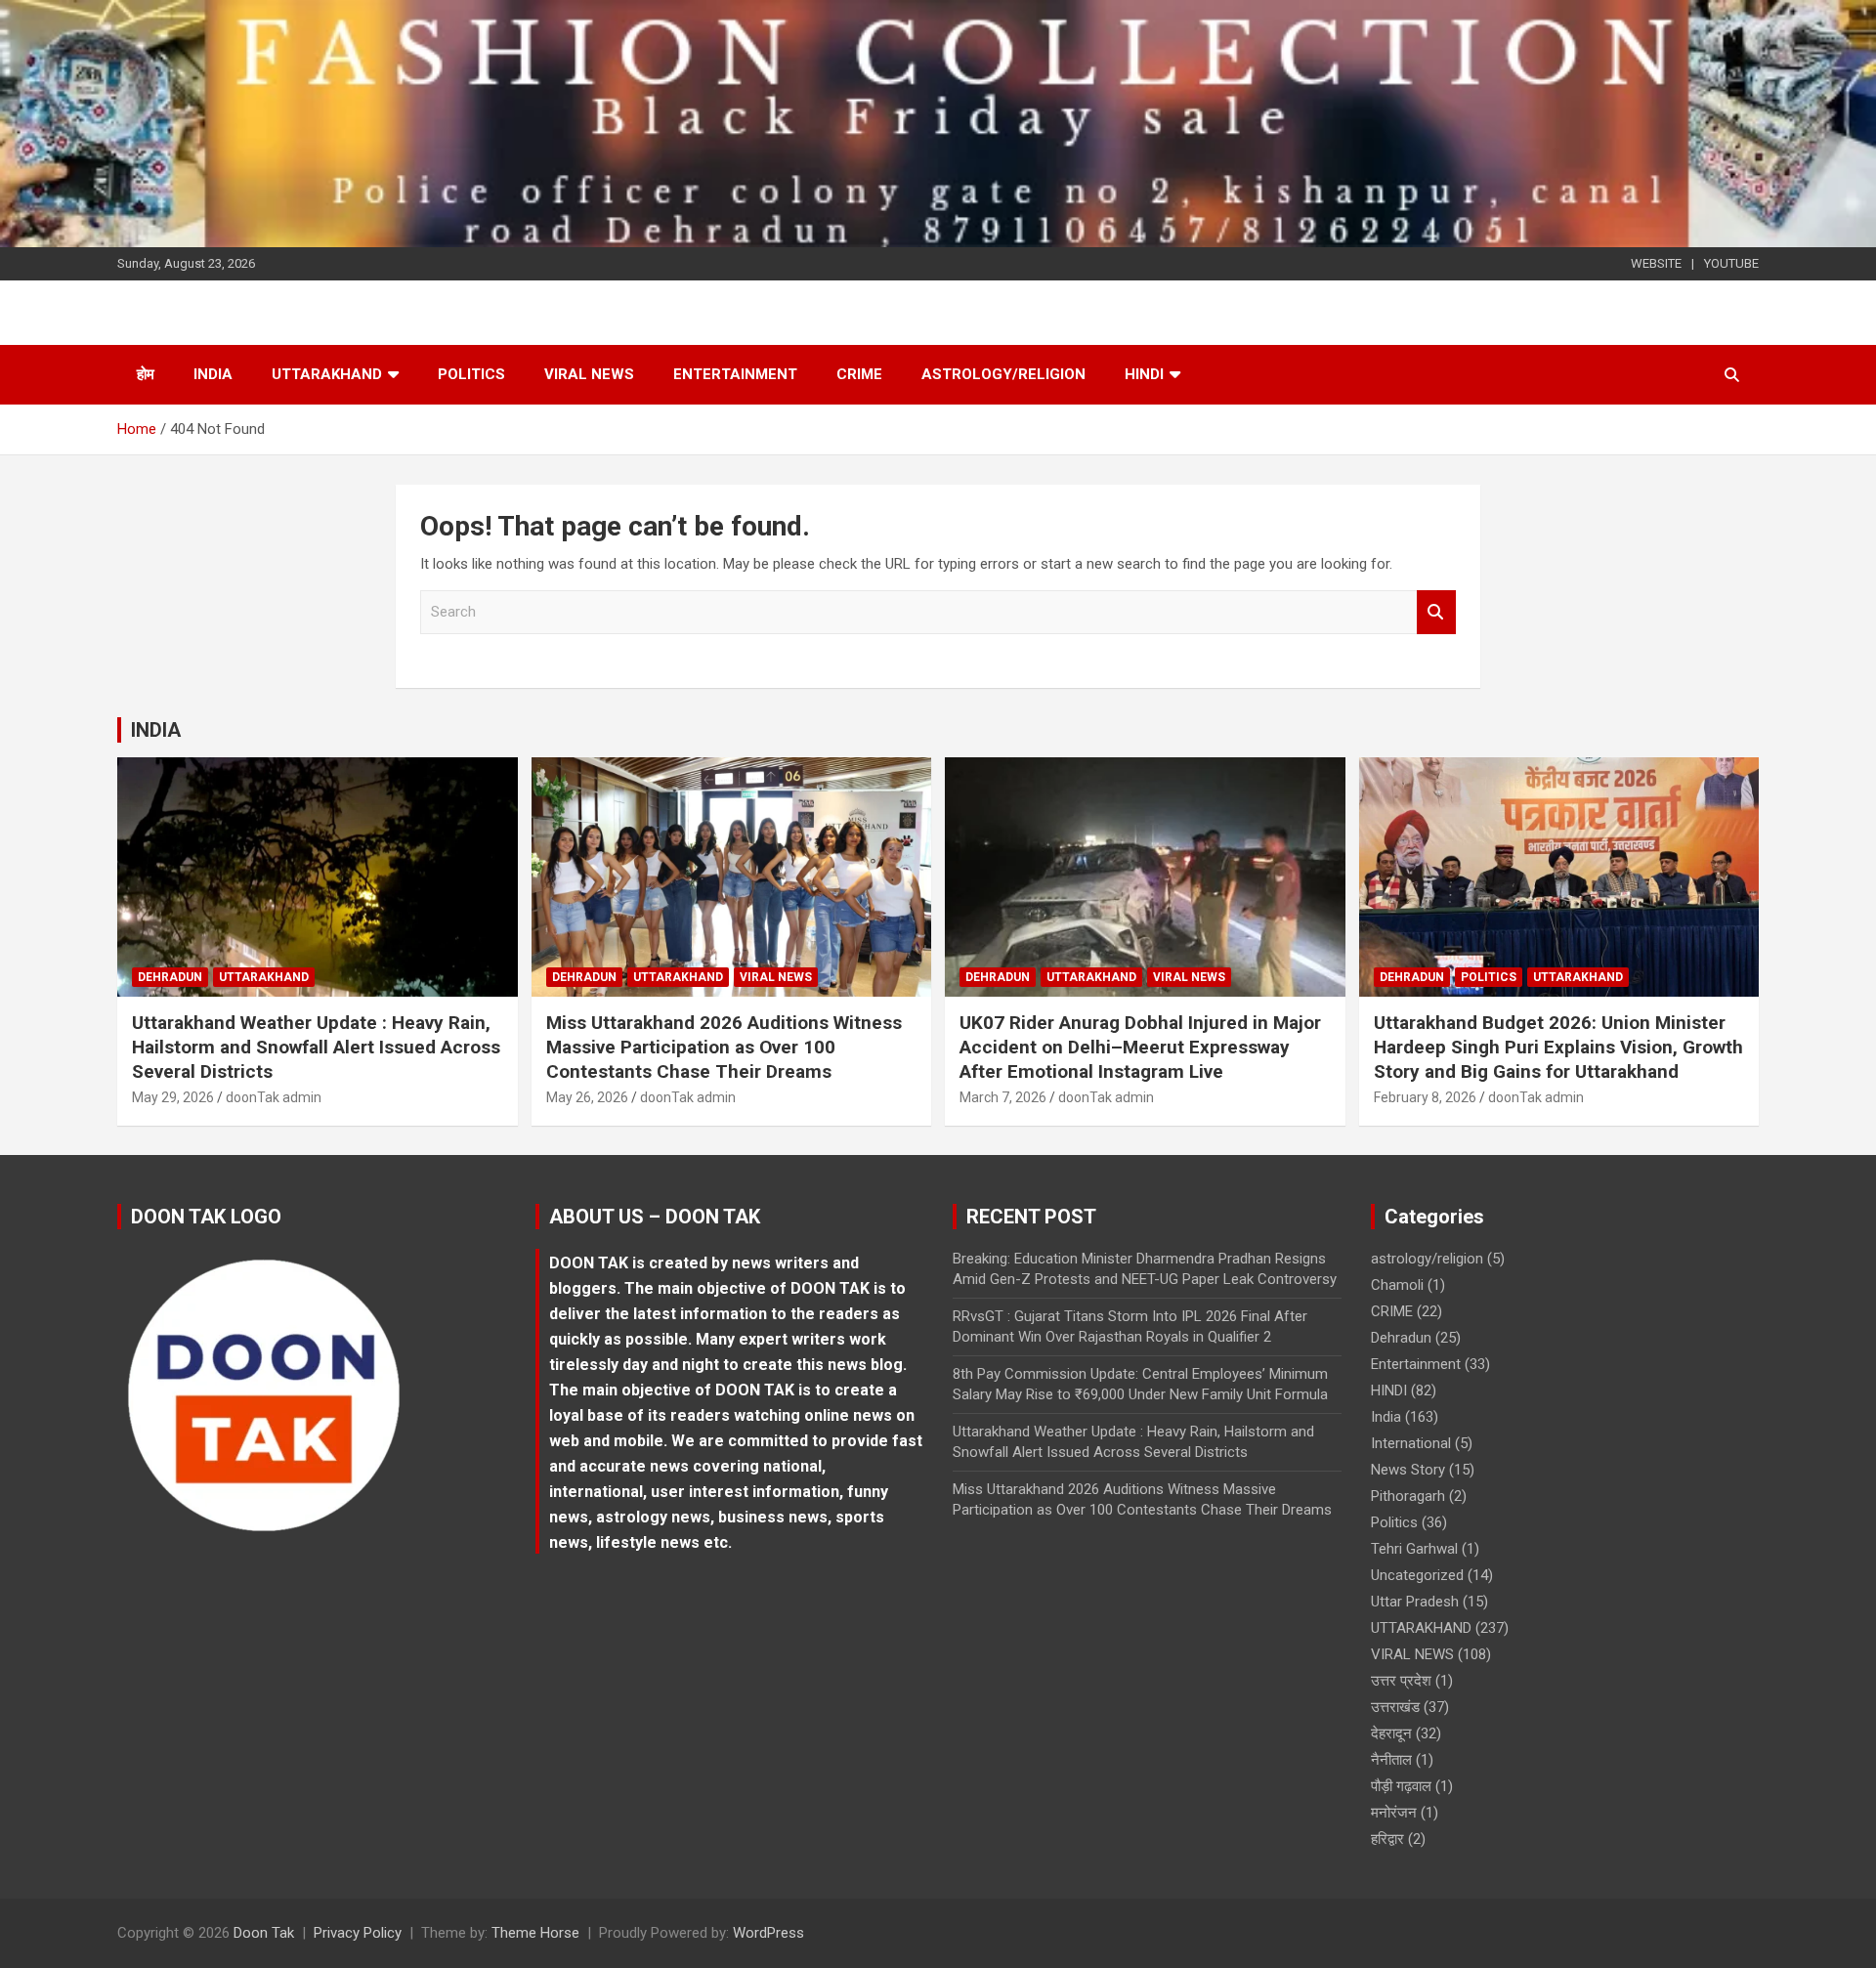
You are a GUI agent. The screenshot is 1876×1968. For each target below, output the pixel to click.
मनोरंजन (1394, 1813)
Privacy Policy (358, 1933)
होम (146, 374)
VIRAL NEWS (589, 374)
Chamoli (1397, 1285)
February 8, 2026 (1425, 1097)
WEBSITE (1656, 263)
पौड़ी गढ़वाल (1401, 1786)
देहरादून (1391, 1733)
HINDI (1144, 374)
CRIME (859, 374)
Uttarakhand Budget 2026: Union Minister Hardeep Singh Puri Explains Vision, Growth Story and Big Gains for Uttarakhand (1558, 1047)
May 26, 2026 (587, 1097)
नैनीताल (1391, 1760)
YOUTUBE (1731, 263)
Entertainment (735, 374)
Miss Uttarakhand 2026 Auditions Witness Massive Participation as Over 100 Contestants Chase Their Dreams (724, 1047)
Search (1436, 612)
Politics (471, 374)
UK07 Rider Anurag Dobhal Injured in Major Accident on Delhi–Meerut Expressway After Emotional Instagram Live (1140, 1047)
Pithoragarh (1408, 1496)
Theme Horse (535, 1933)
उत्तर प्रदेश (1401, 1681)
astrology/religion (1003, 374)
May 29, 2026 (173, 1097)
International (1411, 1443)
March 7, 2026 (1003, 1097)
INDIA (156, 730)
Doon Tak (264, 1933)
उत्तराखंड (1395, 1707)
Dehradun (170, 977)
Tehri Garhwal (1414, 1549)
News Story (1408, 1470)
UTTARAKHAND (327, 374)
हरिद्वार (1387, 1839)
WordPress (768, 1933)
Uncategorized (1417, 1575)
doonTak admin (274, 1097)
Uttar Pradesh (1415, 1602)
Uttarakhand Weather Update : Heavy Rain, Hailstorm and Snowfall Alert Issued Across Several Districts (316, 1047)
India (213, 374)
